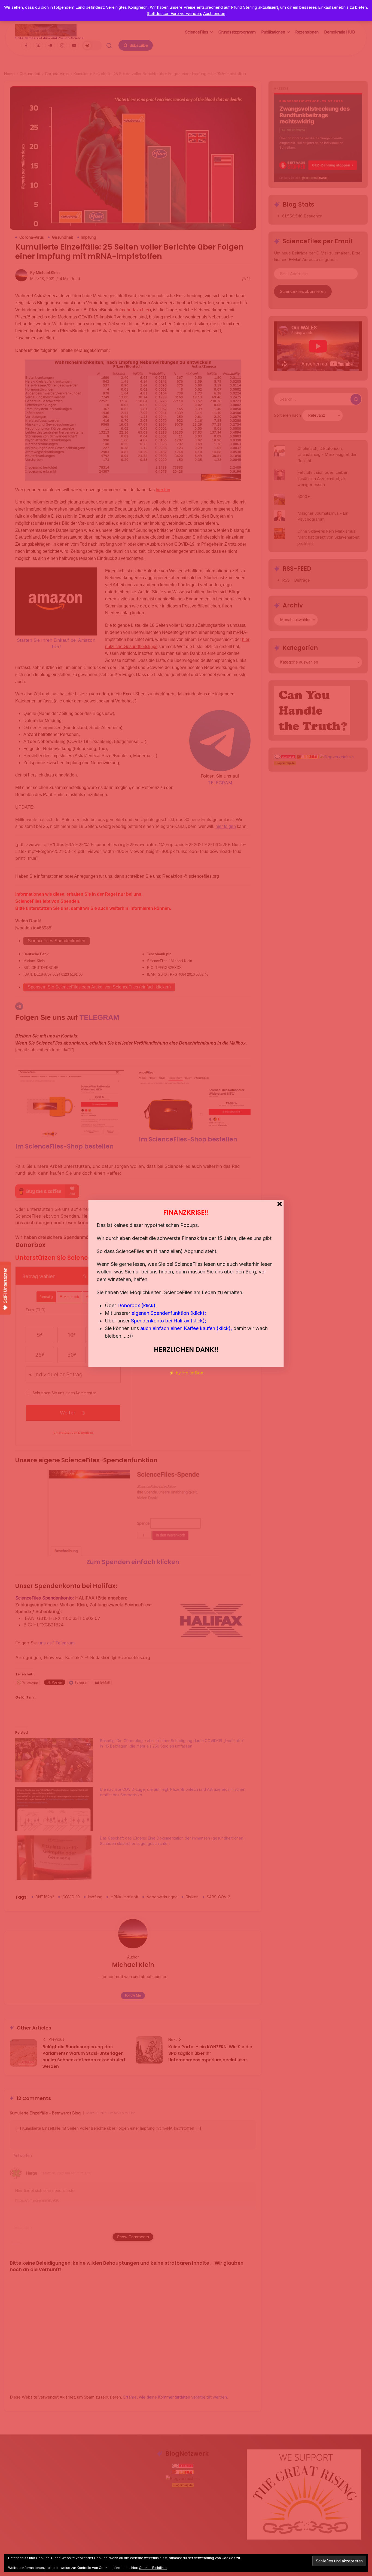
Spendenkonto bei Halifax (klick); (169, 1321)
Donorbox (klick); (137, 1305)
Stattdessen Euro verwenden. (174, 13)
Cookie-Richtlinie (153, 2568)
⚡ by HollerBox (186, 1373)
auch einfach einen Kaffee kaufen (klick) (185, 1328)
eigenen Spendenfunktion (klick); (169, 1313)
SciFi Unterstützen (5, 1285)
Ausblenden (214, 13)
